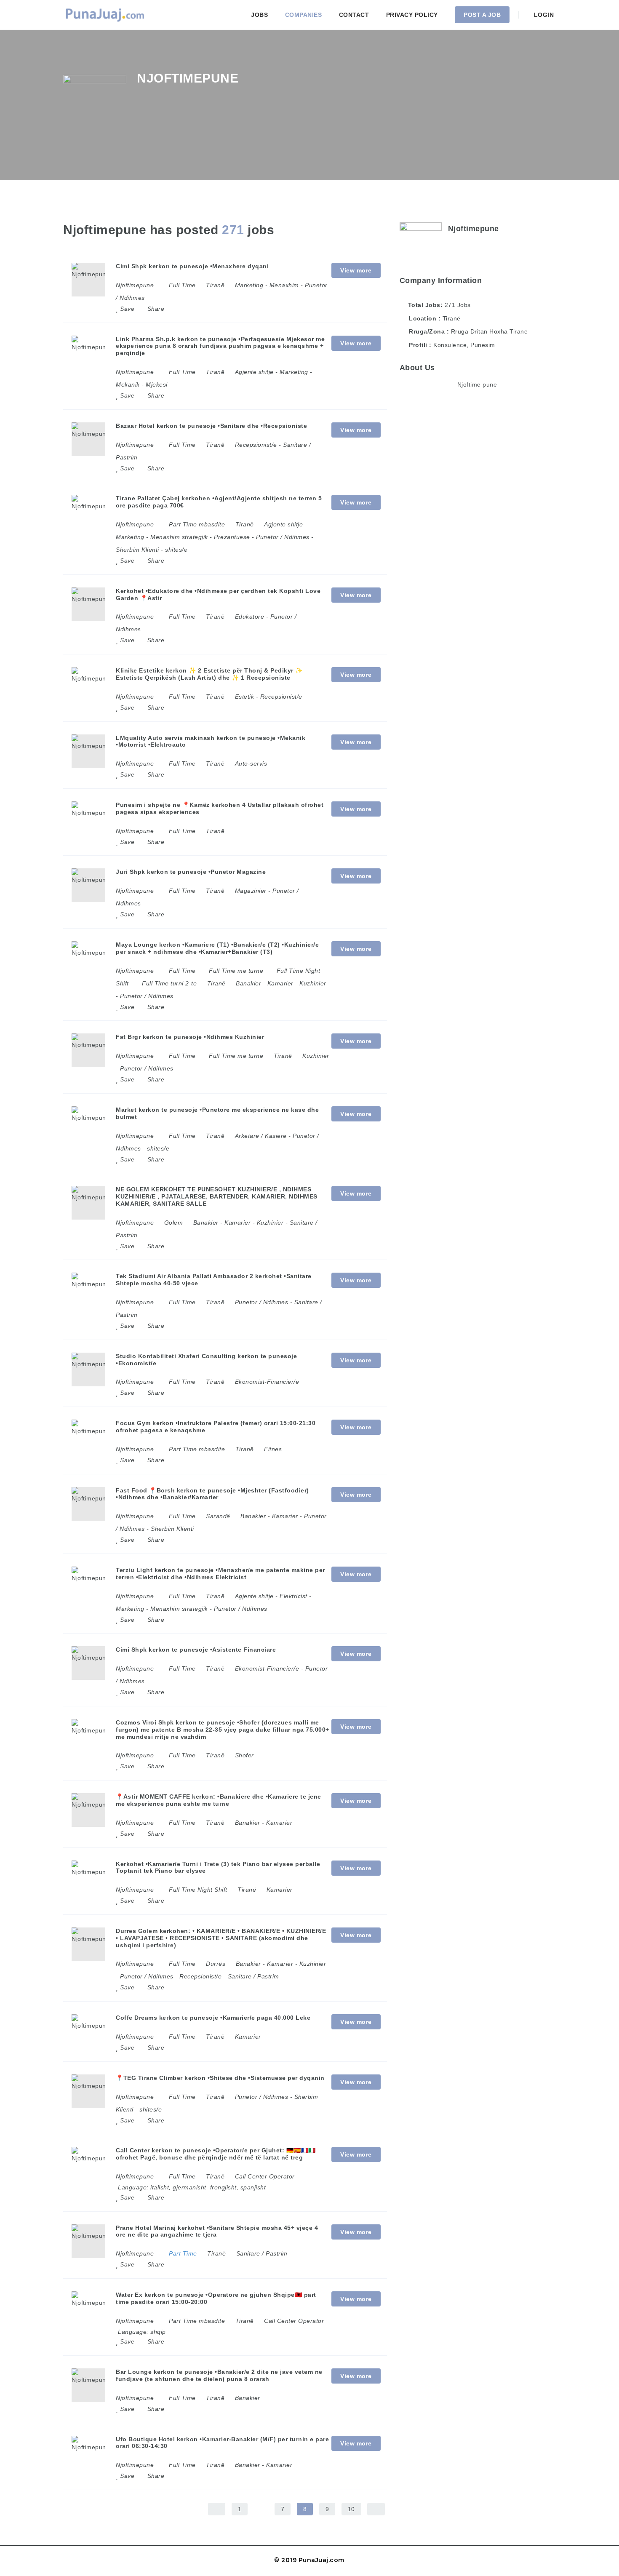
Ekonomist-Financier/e (267, 1382)
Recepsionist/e (256, 445)
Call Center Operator (265, 2176)
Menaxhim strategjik (179, 537)
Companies (304, 15)
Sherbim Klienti (137, 550)
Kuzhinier (313, 983)
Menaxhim (284, 285)
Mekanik (128, 384)
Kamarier (280, 983)
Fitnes (273, 1449)
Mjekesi (157, 384)
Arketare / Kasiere (261, 1136)
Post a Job (482, 15)
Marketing (249, 285)
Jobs (259, 15)
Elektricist (293, 1596)
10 (351, 2509)
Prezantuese (232, 537)
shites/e (176, 550)
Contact (354, 15)
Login (543, 15)
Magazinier (251, 891)
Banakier (248, 983)
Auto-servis (251, 763)
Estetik (245, 697)
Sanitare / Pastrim (253, 1976)
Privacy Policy (412, 15)
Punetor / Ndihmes (283, 537)
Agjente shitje (254, 372)
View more (356, 270)
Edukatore (250, 617)
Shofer (244, 1755)
